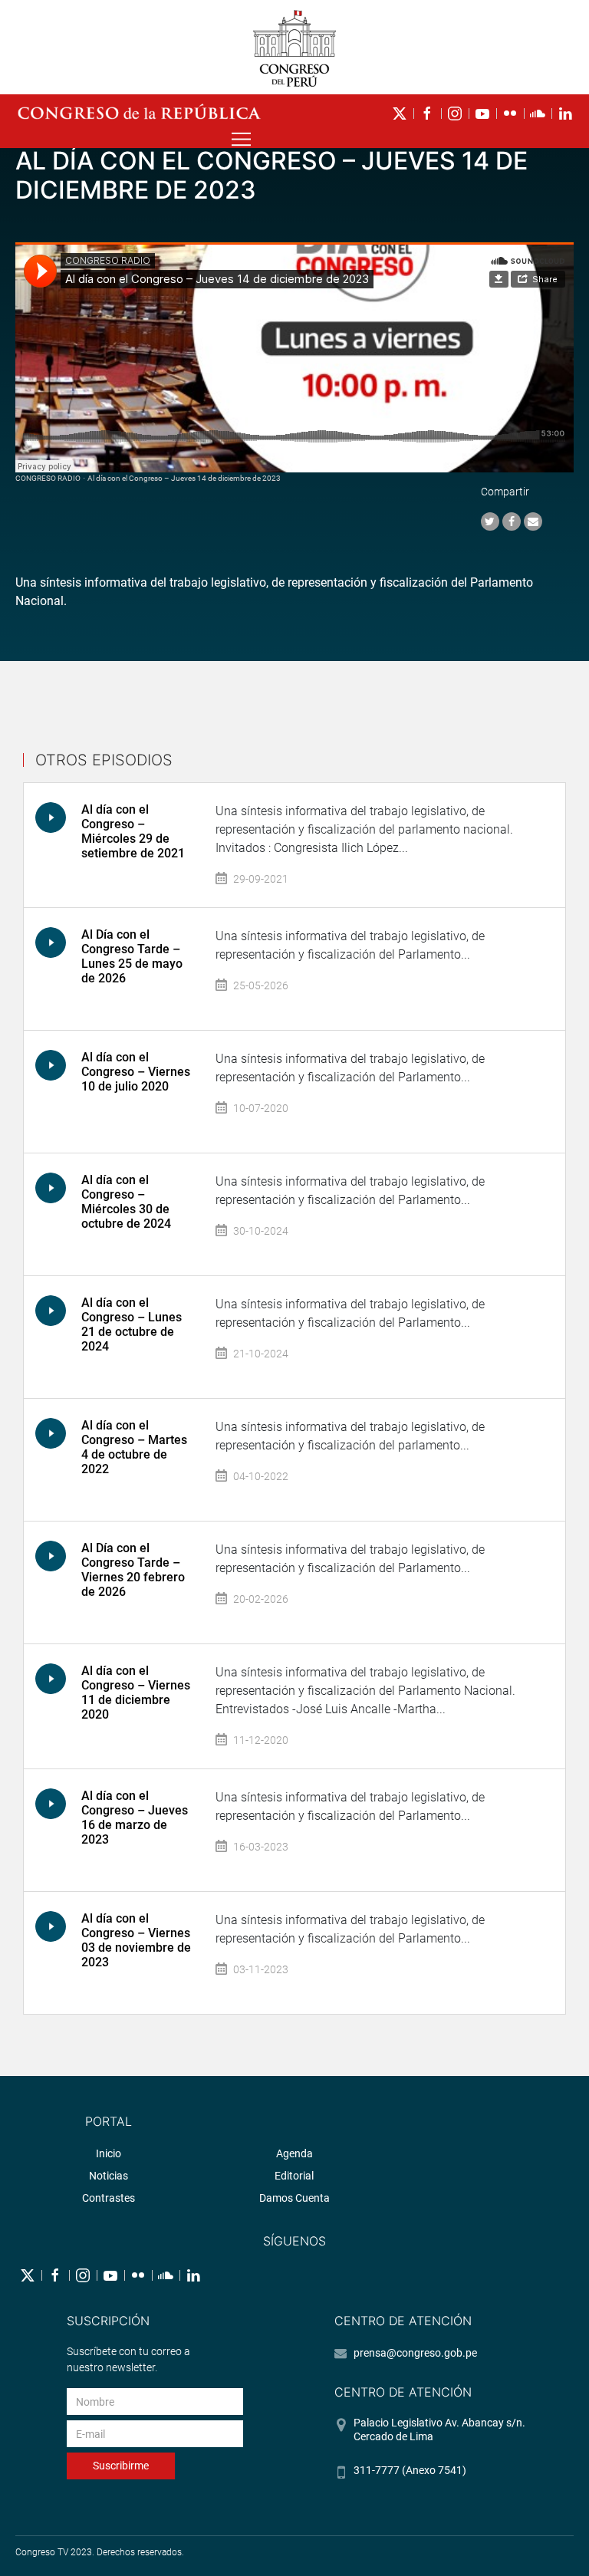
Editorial (294, 2176)
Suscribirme (121, 2466)
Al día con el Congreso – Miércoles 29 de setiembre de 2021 (133, 832)
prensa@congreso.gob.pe (415, 2353)
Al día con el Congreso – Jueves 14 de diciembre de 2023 (184, 478)
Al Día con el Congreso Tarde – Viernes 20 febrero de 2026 (133, 1570)
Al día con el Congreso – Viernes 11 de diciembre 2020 (136, 1693)
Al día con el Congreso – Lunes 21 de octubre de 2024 (132, 1325)
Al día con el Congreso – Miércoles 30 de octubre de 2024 (126, 1202)
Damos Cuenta (294, 2198)
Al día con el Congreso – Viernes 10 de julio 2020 (136, 1072)
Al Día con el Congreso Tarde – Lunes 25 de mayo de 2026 (132, 957)
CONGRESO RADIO (48, 478)
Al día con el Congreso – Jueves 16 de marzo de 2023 (135, 1818)
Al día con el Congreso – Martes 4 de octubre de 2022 (134, 1448)
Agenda (294, 2153)
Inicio (109, 2153)
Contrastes (109, 2198)
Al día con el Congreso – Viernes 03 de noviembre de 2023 (136, 1941)
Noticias (109, 2176)
